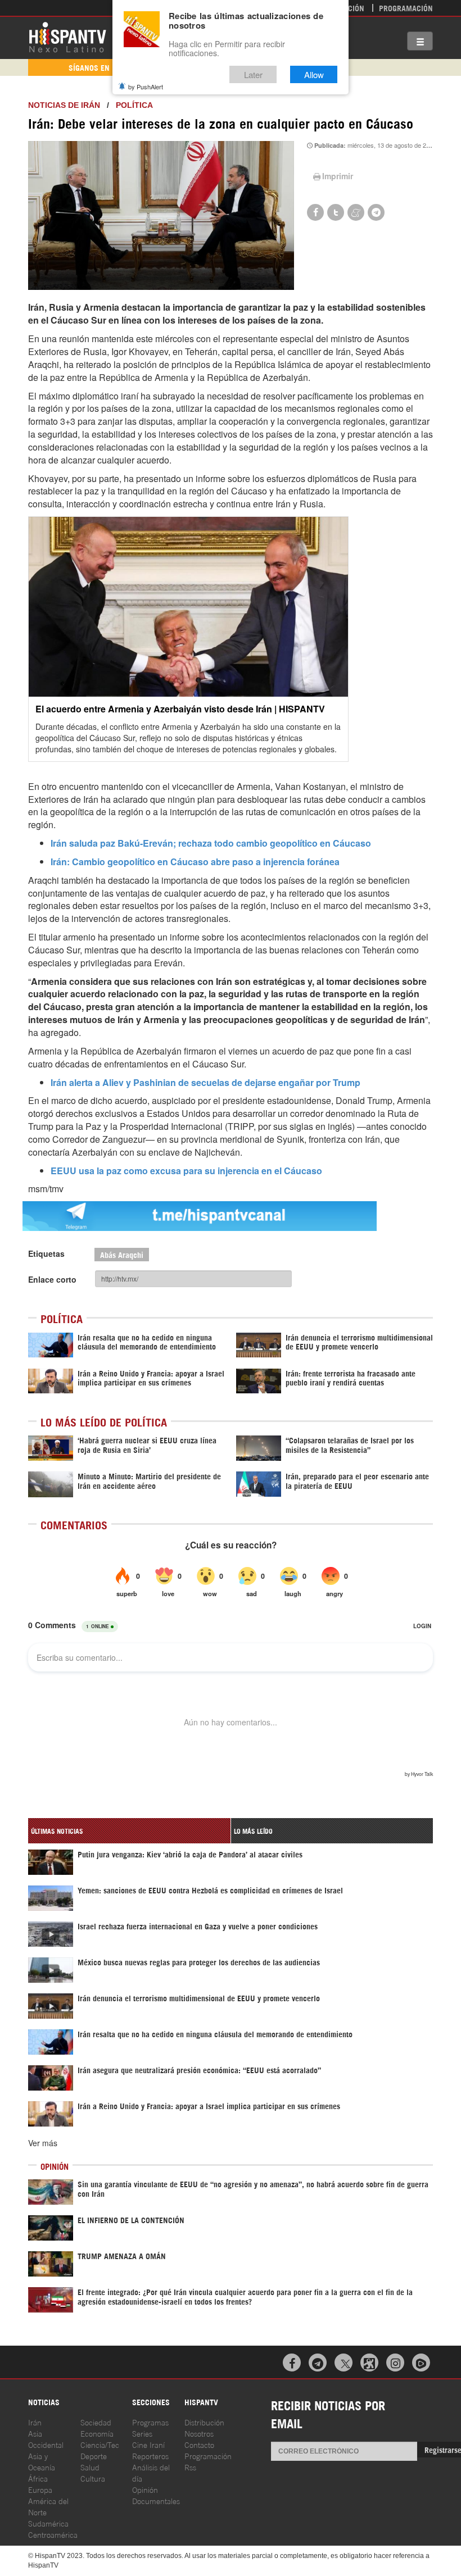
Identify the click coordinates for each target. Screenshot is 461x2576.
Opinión (145, 2489)
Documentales (156, 2500)
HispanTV (67, 37)
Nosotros (199, 2433)
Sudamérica (48, 2523)
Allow (314, 74)
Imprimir (338, 176)
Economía (97, 2433)
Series (142, 2433)
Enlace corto (52, 1279)
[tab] (129, 1831)
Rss (190, 2467)
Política (134, 105)
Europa (40, 2489)
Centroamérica (53, 2534)
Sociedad (96, 2422)
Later (253, 74)
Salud (90, 2467)
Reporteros (150, 2455)
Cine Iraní (148, 2444)
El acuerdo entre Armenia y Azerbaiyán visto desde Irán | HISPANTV (180, 709)
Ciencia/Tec (100, 2444)
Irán (35, 2422)
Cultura (93, 2478)
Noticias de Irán (64, 105)
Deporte (94, 2455)
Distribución (204, 2422)
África (38, 2478)
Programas (150, 2422)
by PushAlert (146, 87)
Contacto (199, 2444)
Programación (406, 8)
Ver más (43, 2143)
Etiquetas (46, 1253)
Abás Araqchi (122, 1254)
